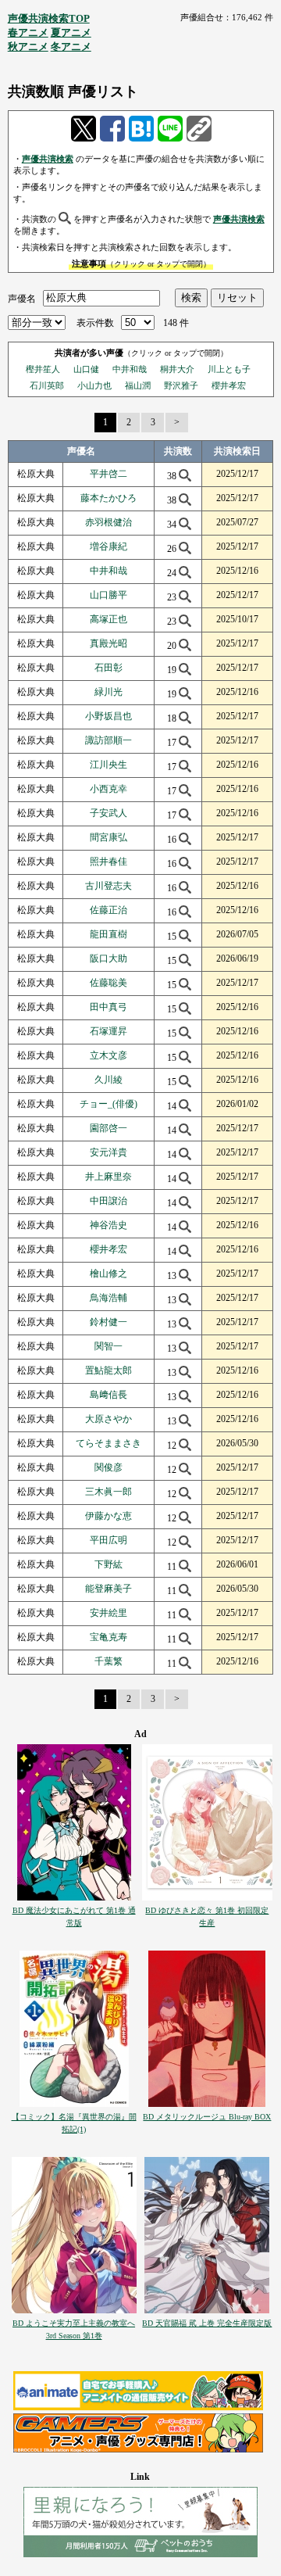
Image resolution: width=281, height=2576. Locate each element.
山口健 (86, 369)
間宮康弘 (108, 837)
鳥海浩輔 (108, 1298)
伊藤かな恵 (108, 1516)
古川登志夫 (108, 886)
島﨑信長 (108, 1395)
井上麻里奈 (108, 1177)
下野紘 (108, 1564)
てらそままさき (108, 1443)
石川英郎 (47, 385)
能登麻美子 (108, 1589)
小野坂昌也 (108, 716)
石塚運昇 (108, 1031)
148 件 (176, 323)
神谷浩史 (108, 1225)
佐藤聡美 (108, 983)
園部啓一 (108, 1128)
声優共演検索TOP (49, 18)
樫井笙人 (43, 369)
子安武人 (108, 813)
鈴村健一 (108, 1322)
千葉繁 (108, 1661)
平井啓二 (108, 474)
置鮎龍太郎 (108, 1370)
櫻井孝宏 (229, 385)
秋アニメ (28, 47)
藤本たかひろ (108, 498)
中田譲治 (108, 1201)
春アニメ (28, 32)
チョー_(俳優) (108, 1104)
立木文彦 (108, 1055)
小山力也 (94, 385)
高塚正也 (108, 619)
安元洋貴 (108, 1152)
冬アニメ (71, 47)
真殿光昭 (108, 643)
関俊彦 (108, 1467)
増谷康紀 (108, 546)
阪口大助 (108, 958)
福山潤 (138, 385)
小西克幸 (108, 789)
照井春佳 (108, 862)
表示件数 (95, 323)
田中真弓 (108, 1007)
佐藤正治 (108, 910)
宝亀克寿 (108, 1637)
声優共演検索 (48, 159)
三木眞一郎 (108, 1492)
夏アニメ (71, 32)
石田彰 (108, 668)
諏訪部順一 (108, 740)
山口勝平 (108, 595)
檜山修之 (108, 1274)
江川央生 (108, 765)
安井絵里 (108, 1613)
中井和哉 (130, 369)
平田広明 (108, 1540)
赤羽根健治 (108, 522)
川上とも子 (229, 369)
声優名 (22, 298)
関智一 (108, 1346)
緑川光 (108, 692)
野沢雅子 (181, 385)
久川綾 (108, 1080)
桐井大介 (177, 369)
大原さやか (108, 1419)
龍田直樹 (108, 934)
